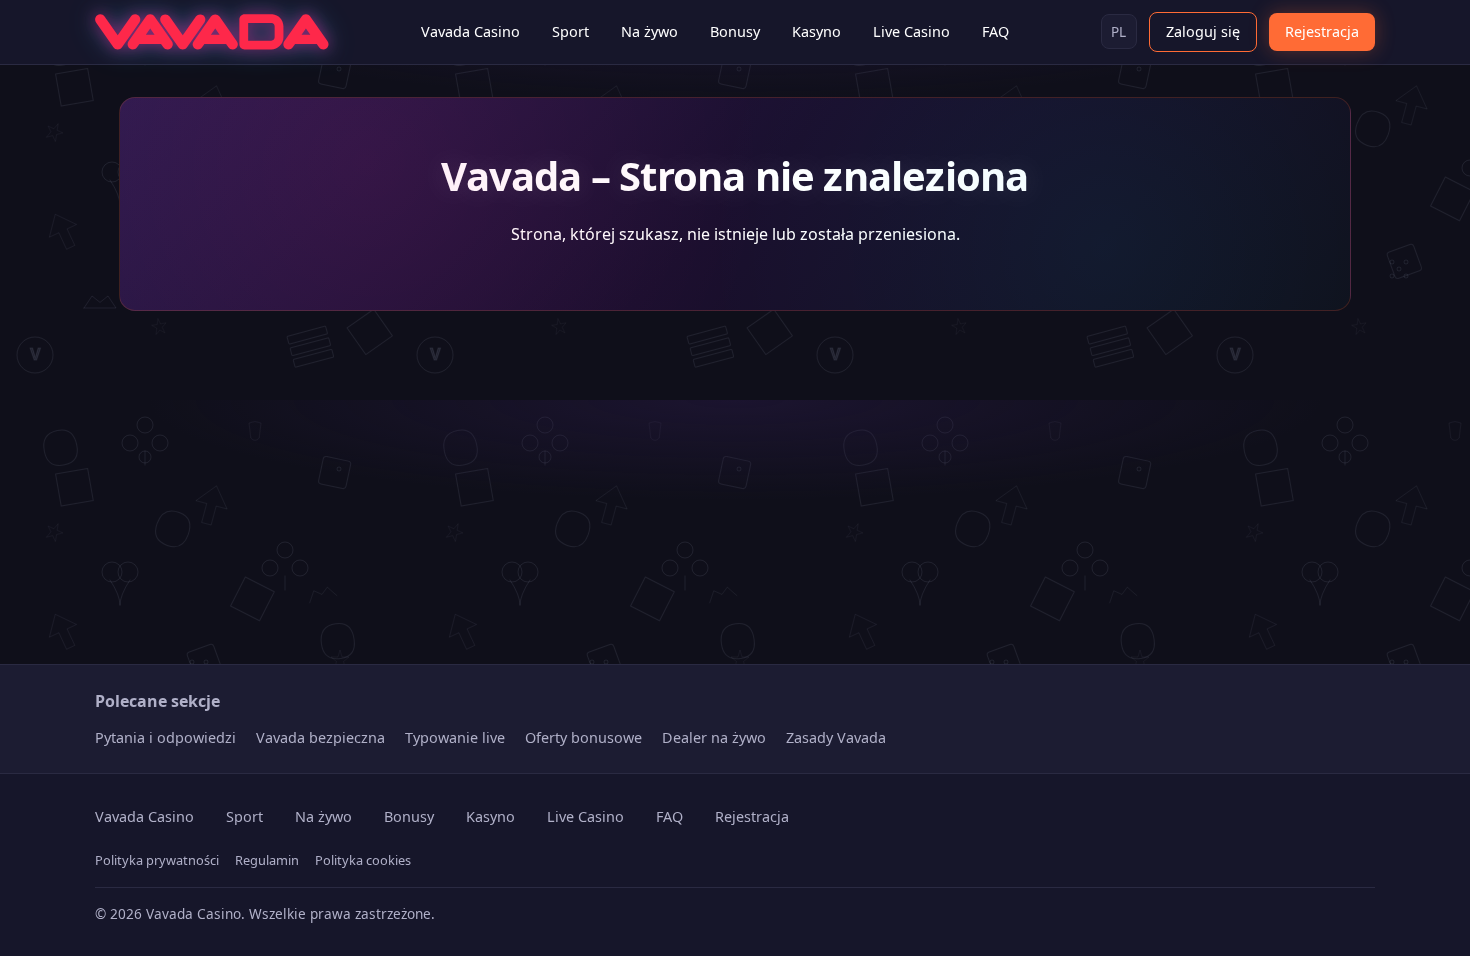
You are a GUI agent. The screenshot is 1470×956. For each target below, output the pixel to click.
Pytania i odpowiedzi (165, 737)
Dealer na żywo (714, 737)
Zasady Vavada (836, 737)
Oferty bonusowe (583, 737)
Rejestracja (1322, 31)
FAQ (995, 31)
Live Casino (911, 31)
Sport (570, 31)
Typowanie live (455, 737)
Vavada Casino (470, 31)
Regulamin (267, 860)
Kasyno (816, 31)
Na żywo (649, 31)
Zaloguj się (1203, 31)
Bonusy (735, 31)
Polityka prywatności (157, 860)
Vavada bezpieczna (320, 737)
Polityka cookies (363, 860)
